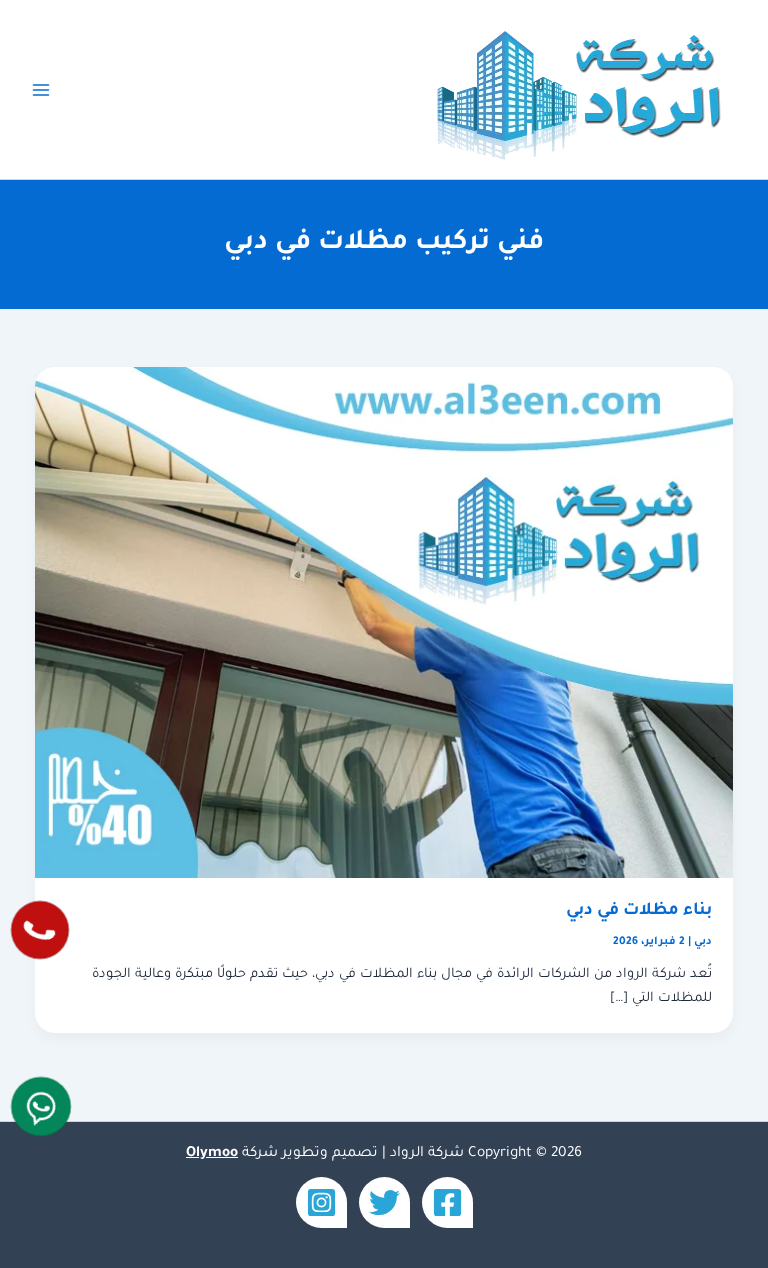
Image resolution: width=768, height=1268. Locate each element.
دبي (703, 942)
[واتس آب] (41, 1106)
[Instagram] (321, 1202)
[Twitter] (384, 1202)
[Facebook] (447, 1202)
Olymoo (212, 1154)
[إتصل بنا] (40, 930)
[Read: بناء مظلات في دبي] (384, 624)
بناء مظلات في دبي (639, 911)
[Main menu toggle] (41, 90)
